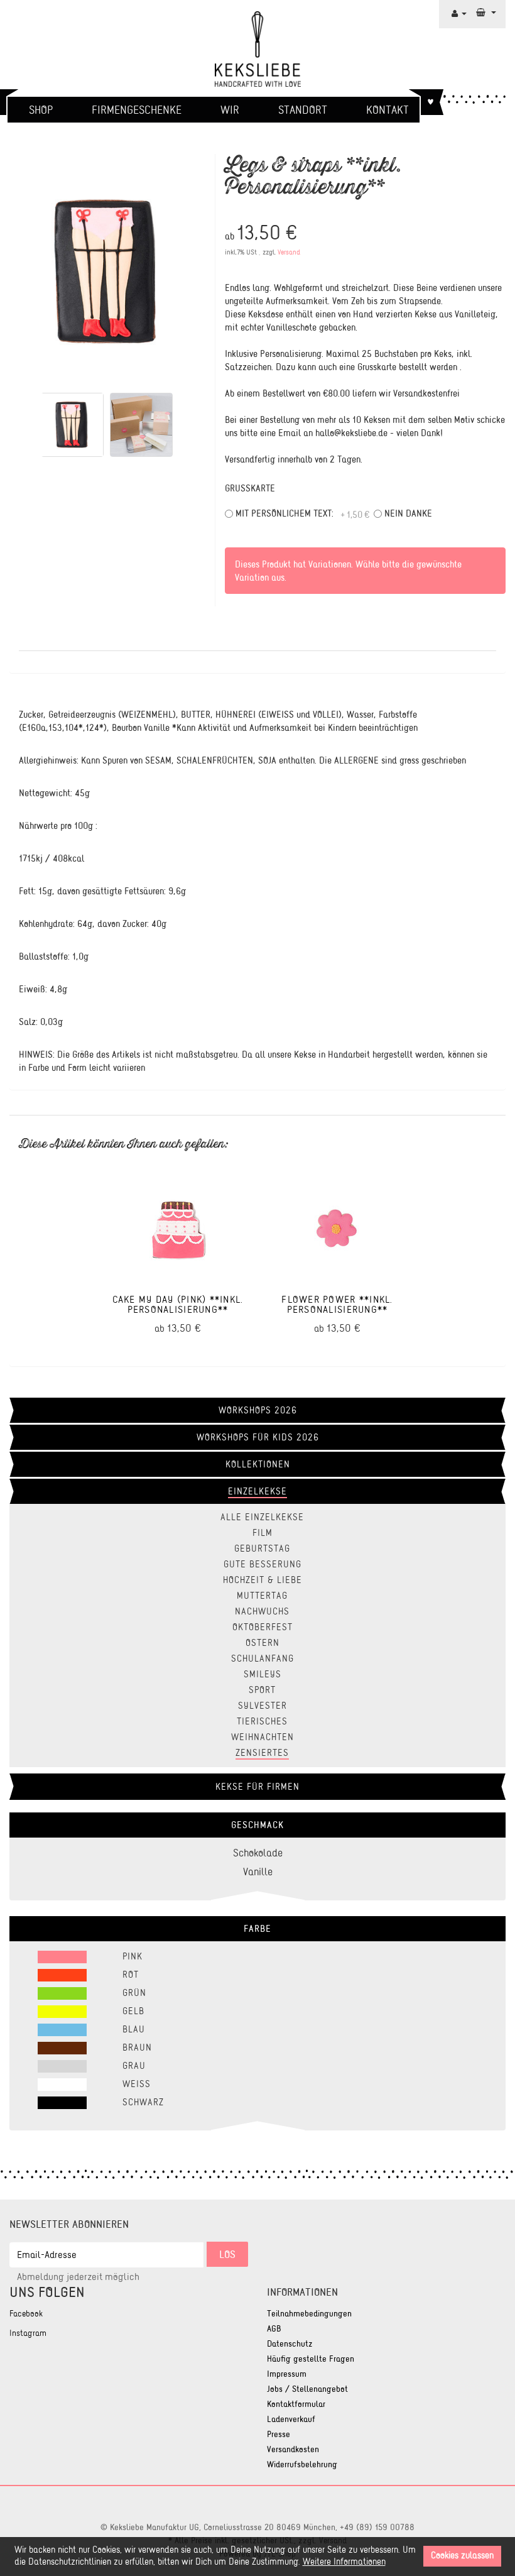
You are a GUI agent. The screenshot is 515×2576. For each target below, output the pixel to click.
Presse (279, 2434)
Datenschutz (290, 2344)
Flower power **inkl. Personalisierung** (337, 1304)
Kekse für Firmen (257, 1787)
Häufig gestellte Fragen (311, 2359)
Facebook (26, 2314)
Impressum (287, 2374)
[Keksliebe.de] (257, 49)
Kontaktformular (296, 2404)
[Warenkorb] (486, 12)
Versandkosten (293, 2449)
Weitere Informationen (344, 2562)
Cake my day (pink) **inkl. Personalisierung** (178, 1304)
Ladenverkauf (291, 2419)
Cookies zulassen (462, 2556)
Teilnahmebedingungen (309, 2314)
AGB (274, 2329)
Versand (289, 252)
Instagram (28, 2333)
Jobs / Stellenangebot (307, 2389)
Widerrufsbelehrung (302, 2464)
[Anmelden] (459, 13)
